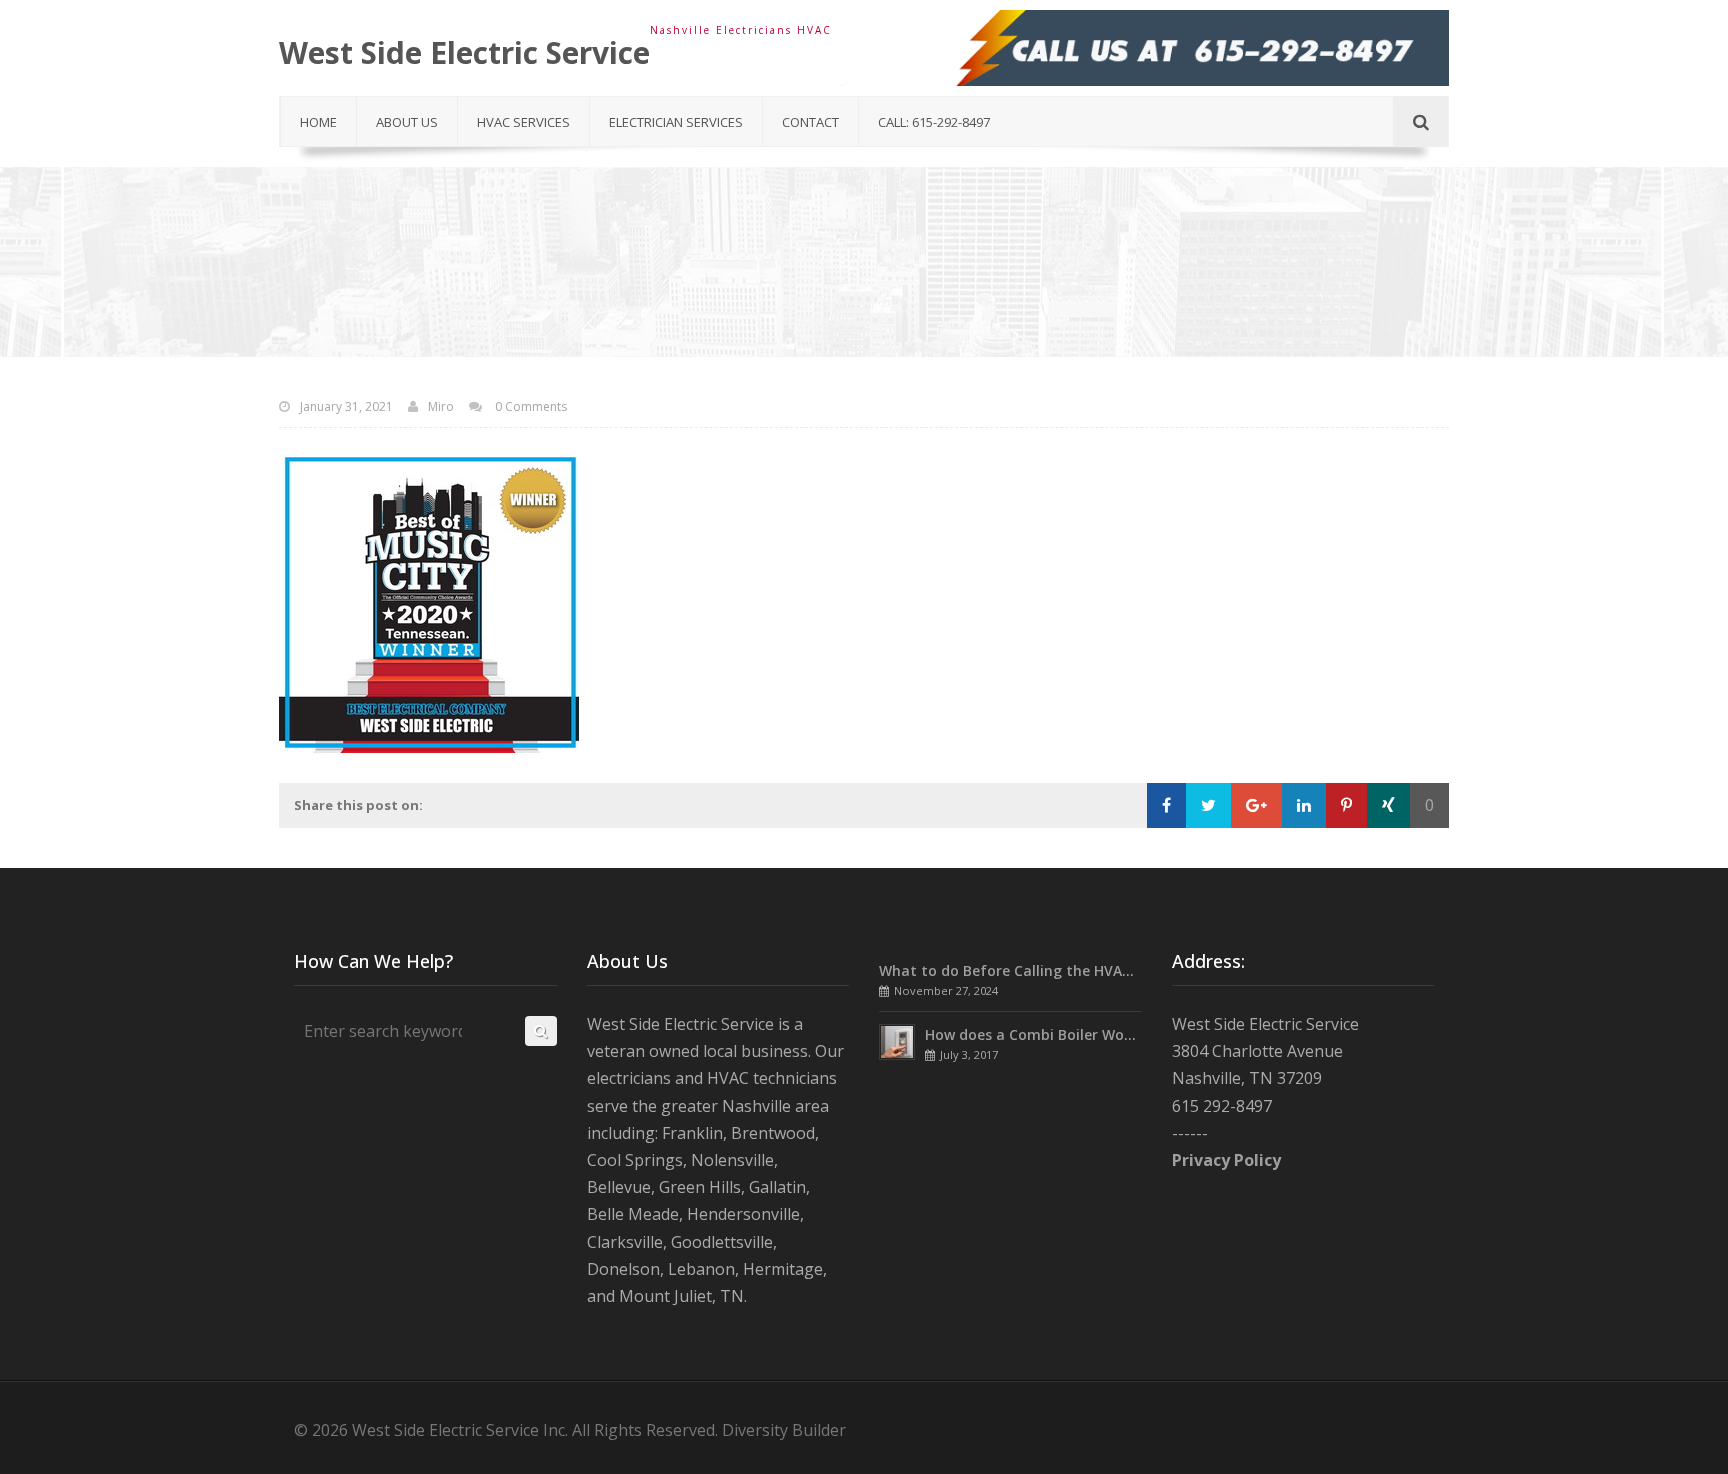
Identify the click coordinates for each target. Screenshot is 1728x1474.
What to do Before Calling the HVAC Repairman (1045, 970)
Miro (441, 406)
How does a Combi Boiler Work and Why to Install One (1114, 1034)
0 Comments (529, 406)
